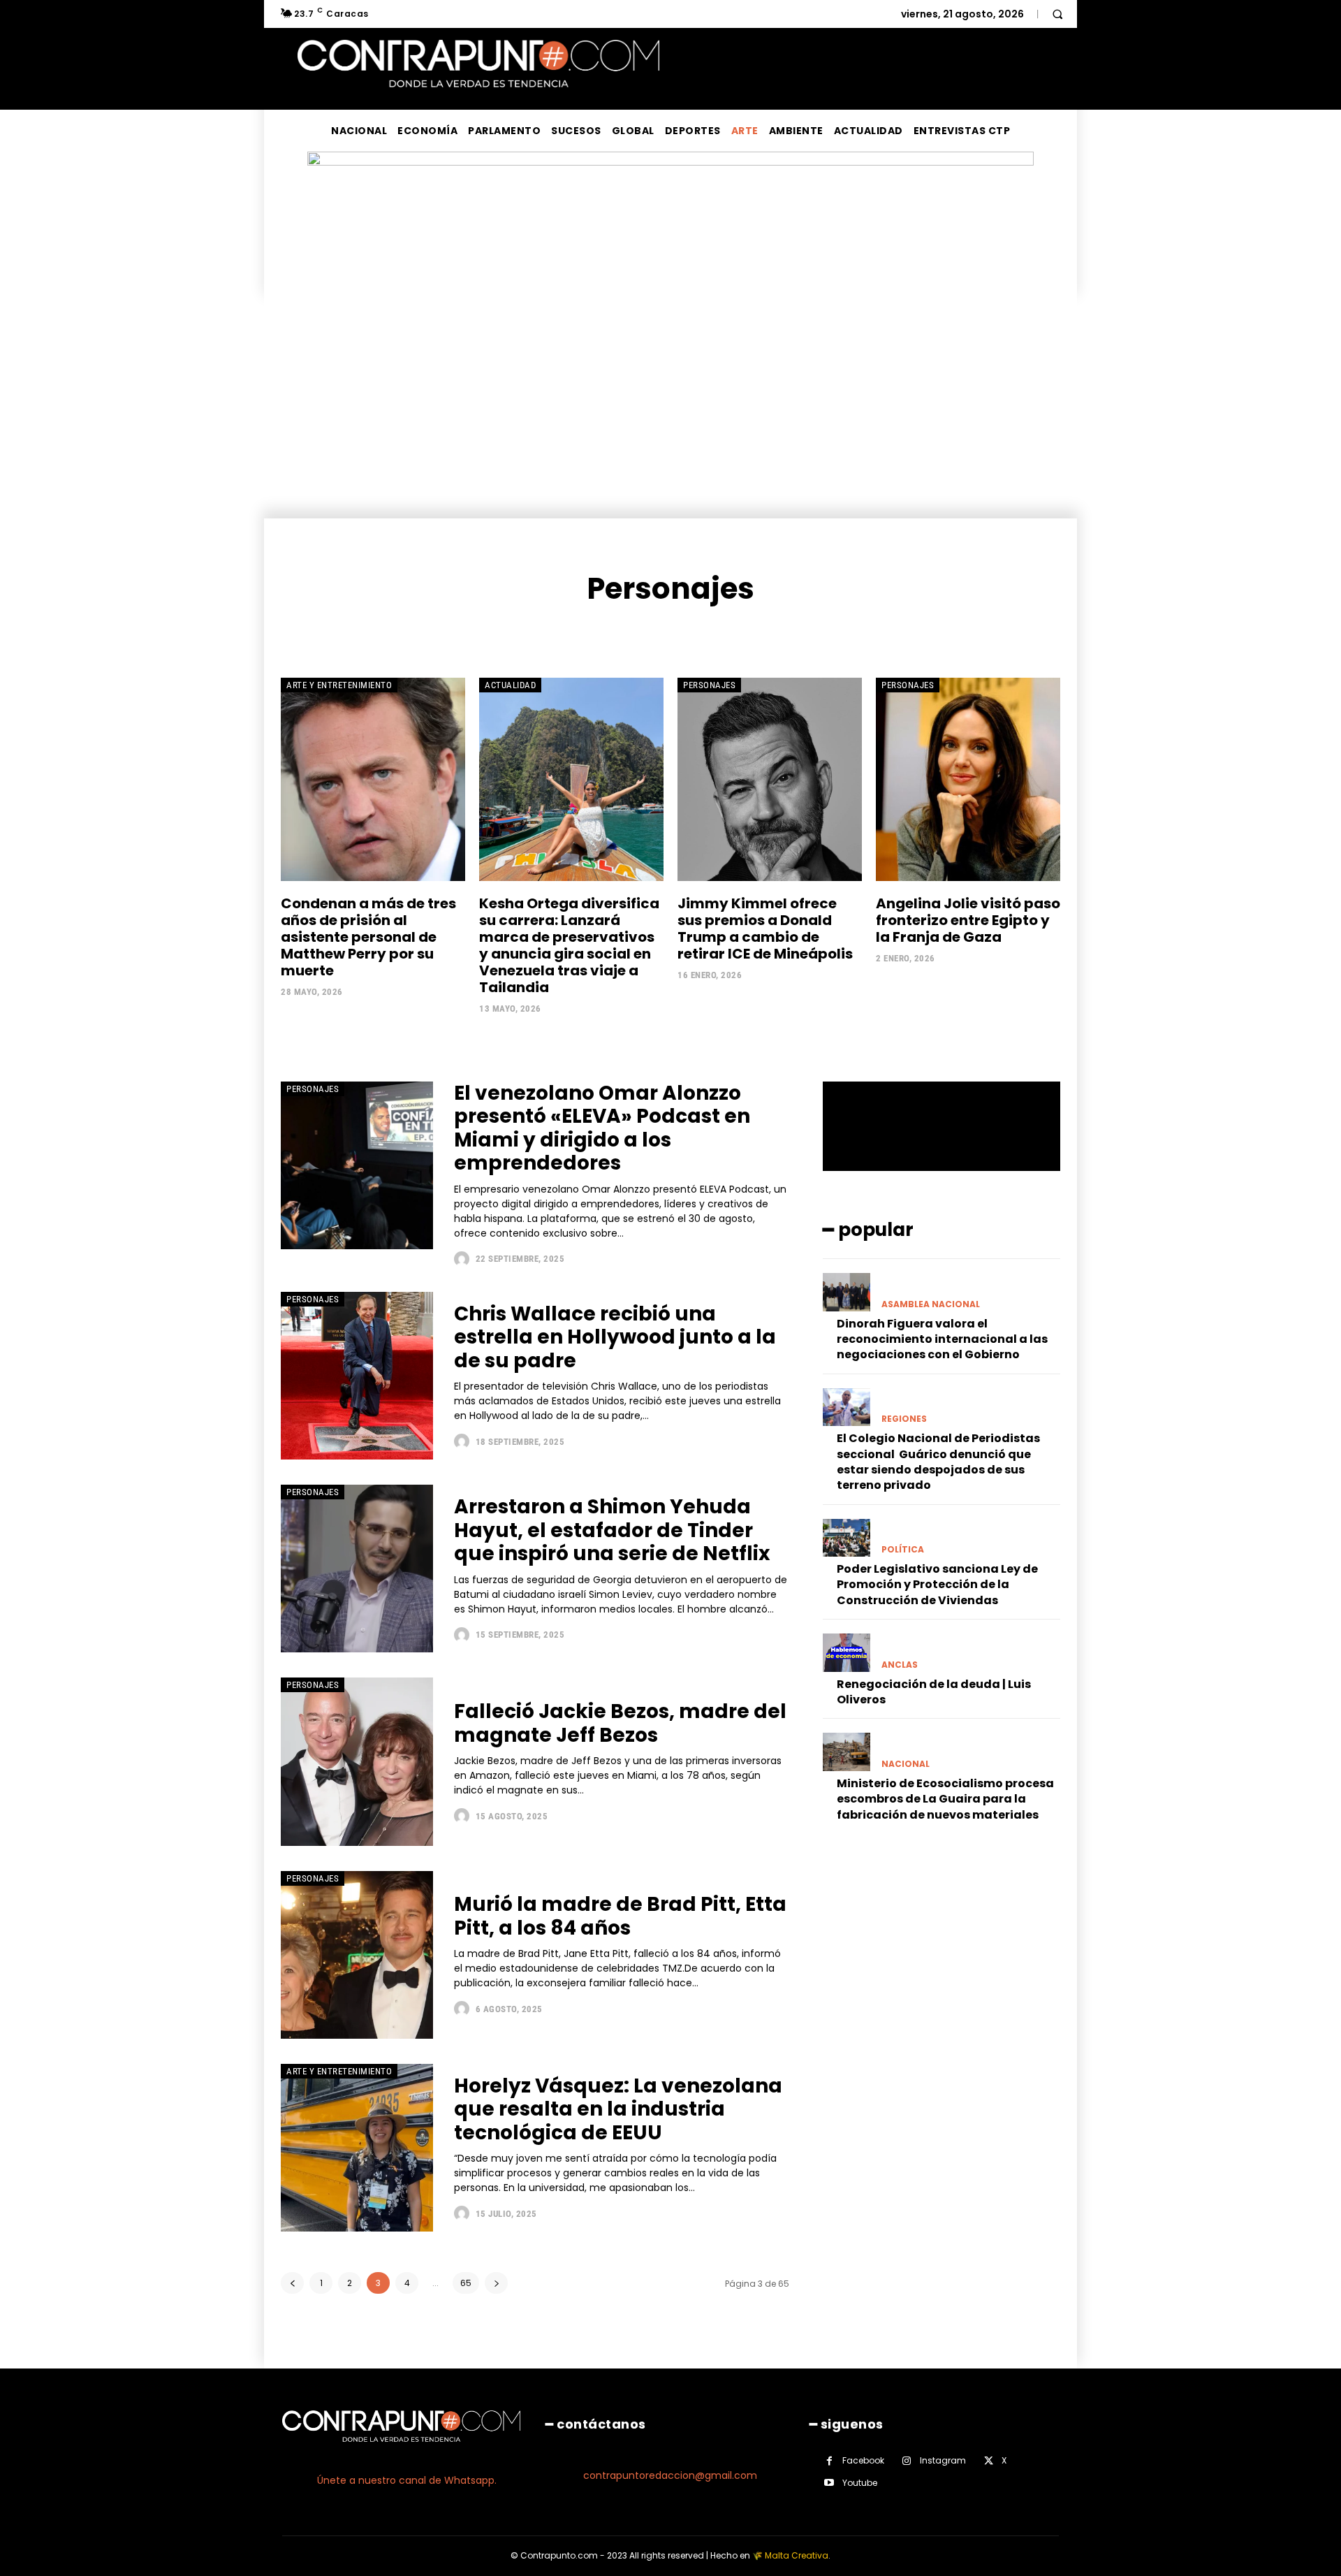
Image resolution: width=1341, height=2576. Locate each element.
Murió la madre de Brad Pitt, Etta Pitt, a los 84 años (620, 1916)
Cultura (579, 631)
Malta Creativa (797, 2555)
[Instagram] (907, 2461)
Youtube (860, 2483)
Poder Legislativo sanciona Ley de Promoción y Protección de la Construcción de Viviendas (937, 1585)
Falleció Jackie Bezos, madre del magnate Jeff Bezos (620, 1723)
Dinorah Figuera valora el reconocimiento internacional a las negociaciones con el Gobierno (942, 1339)
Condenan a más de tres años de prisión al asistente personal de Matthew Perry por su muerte (368, 937)
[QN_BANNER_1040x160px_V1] (670, 162)
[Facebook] (829, 2461)
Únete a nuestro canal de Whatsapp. (407, 2480)
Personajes (709, 685)
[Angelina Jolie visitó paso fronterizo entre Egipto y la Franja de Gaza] (968, 779)
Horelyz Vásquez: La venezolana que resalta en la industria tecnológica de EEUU (618, 2109)
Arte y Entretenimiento (339, 685)
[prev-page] (292, 2283)
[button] (1057, 14)
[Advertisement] (670, 414)
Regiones (904, 1419)
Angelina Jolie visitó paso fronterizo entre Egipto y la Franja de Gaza (968, 920)
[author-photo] (463, 1259)
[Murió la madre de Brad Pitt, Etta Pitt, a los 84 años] (357, 1955)
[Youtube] (829, 2483)
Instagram (943, 2460)
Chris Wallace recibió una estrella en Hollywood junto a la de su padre (615, 1337)
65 (466, 2283)
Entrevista (776, 631)
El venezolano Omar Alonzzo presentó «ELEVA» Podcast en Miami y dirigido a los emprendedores (602, 1128)
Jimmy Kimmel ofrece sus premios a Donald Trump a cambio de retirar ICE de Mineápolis (765, 929)
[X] (989, 2461)
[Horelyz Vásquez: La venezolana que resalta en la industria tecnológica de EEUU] (357, 2148)
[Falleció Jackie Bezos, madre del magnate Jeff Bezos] (357, 1761)
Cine (535, 631)
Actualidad (510, 685)
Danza (627, 631)
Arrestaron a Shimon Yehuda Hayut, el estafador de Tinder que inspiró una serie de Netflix (612, 1530)
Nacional (906, 1764)
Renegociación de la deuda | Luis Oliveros (934, 1692)
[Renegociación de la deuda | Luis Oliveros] (847, 1652)
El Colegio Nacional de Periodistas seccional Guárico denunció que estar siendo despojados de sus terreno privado (938, 1462)
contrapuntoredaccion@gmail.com (670, 2475)
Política (903, 1550)
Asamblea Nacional (931, 1304)
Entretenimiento (696, 631)
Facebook (863, 2460)
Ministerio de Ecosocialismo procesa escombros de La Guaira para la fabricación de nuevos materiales (945, 1799)
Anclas (900, 1665)
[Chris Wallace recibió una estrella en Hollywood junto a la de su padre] (357, 1376)
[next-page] (496, 2283)
